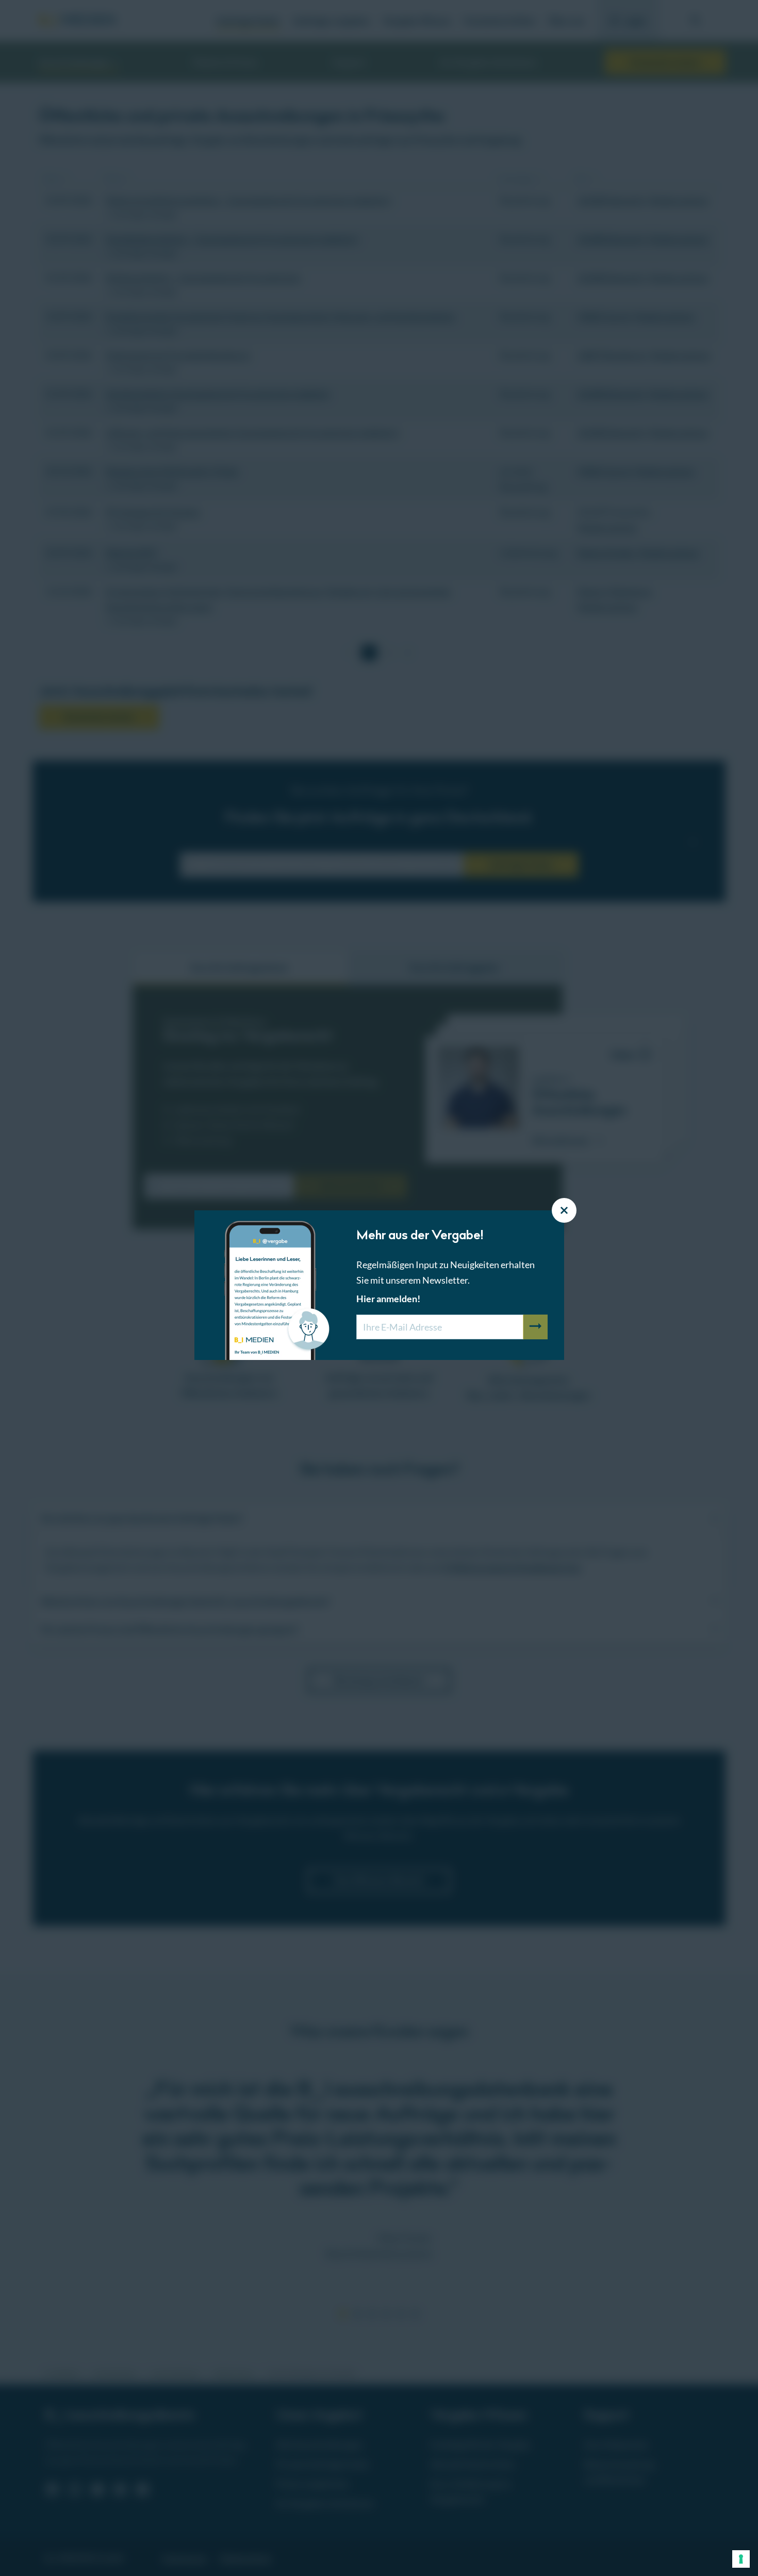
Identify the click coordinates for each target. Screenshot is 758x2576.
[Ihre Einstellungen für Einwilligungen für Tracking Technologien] (741, 2559)
